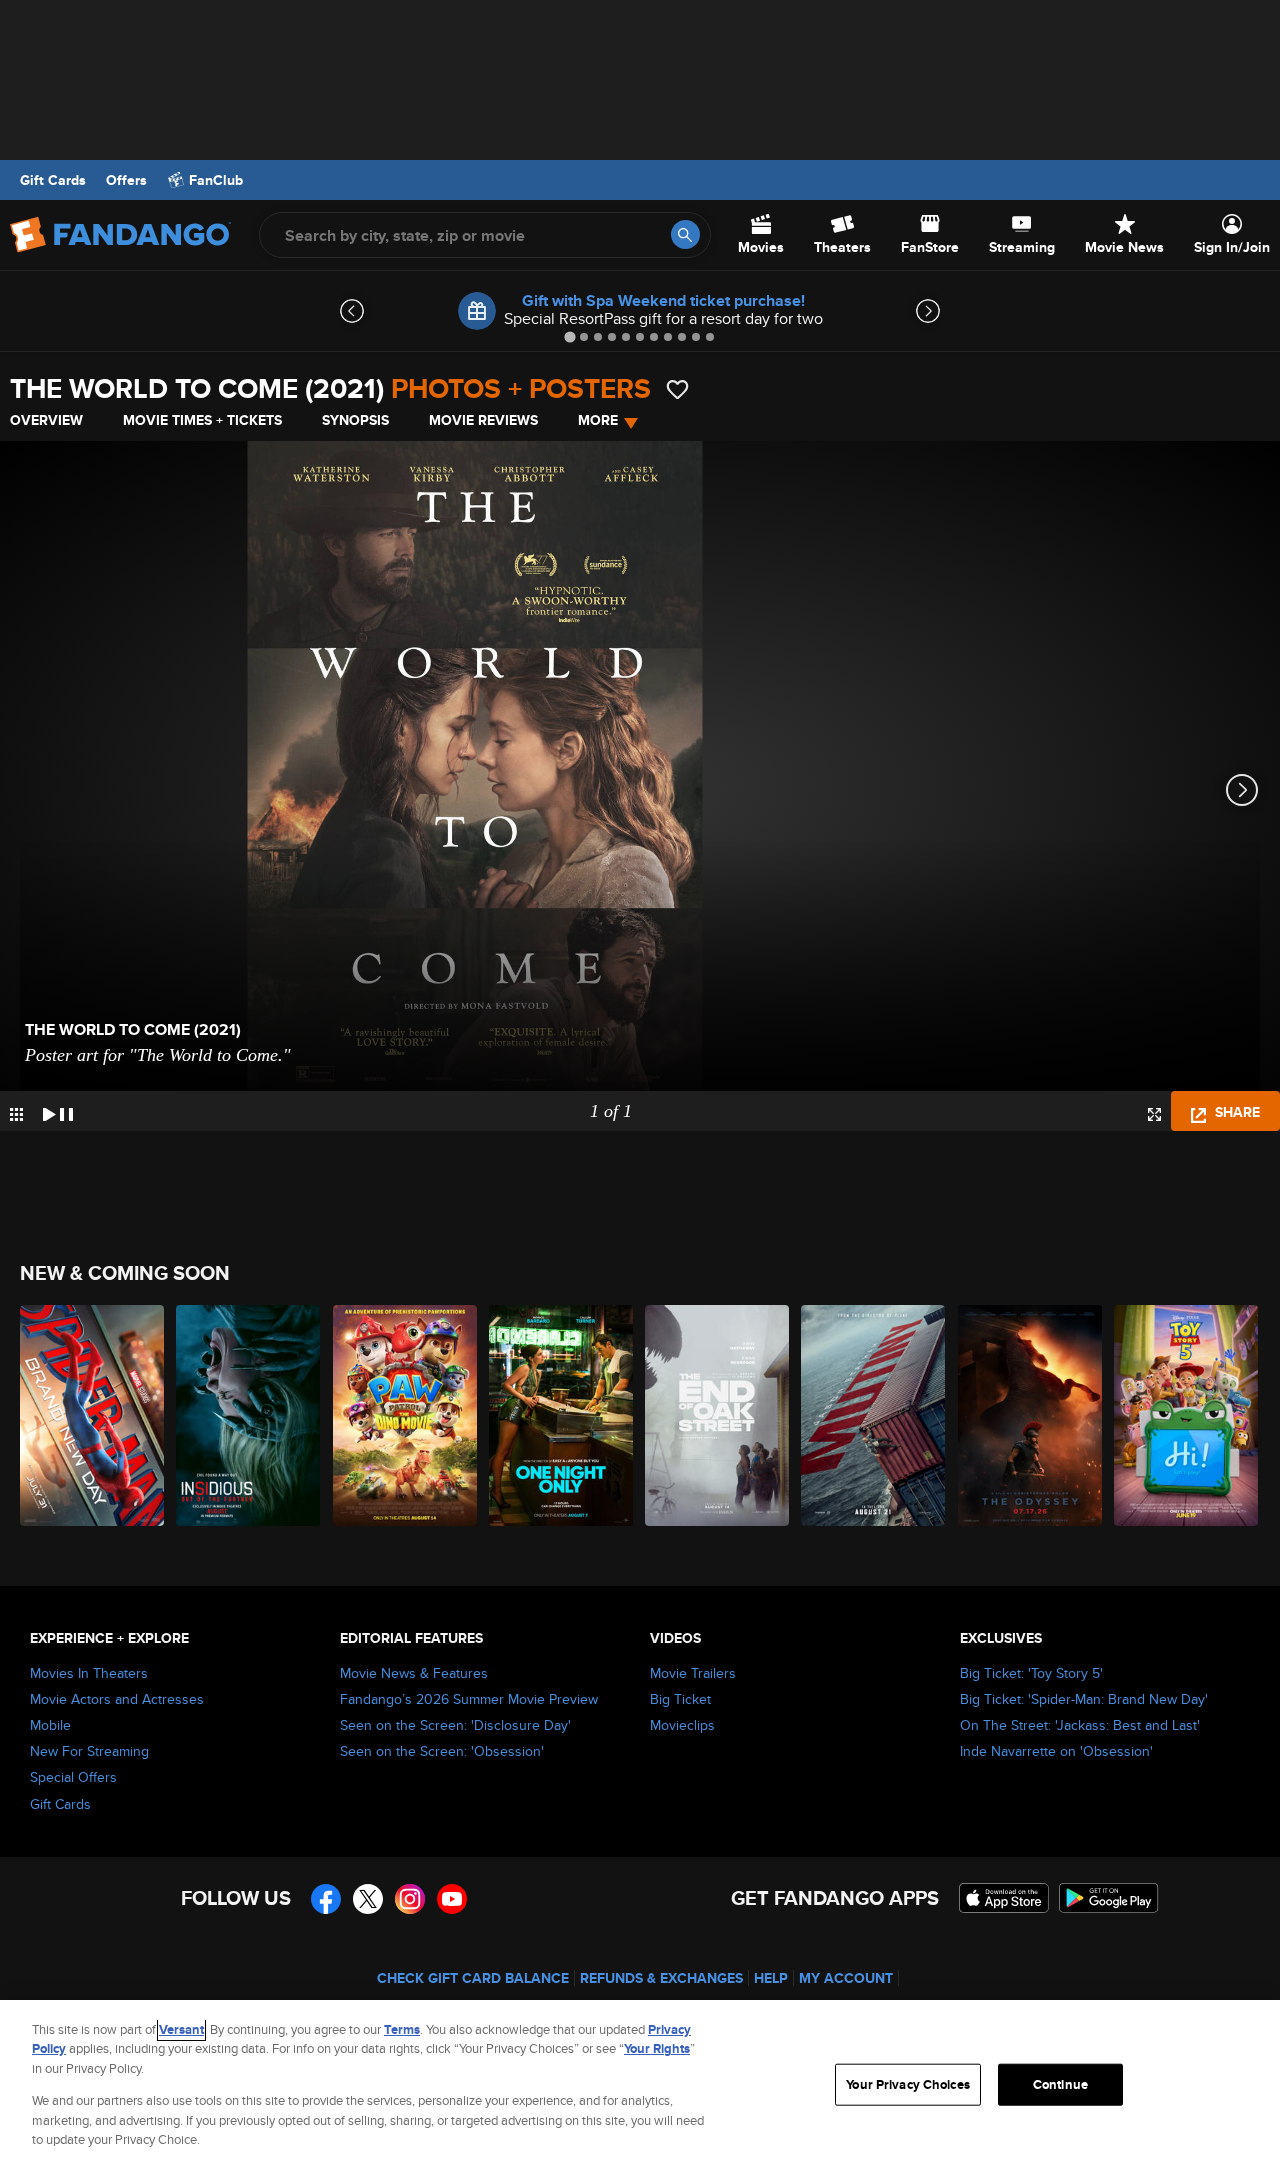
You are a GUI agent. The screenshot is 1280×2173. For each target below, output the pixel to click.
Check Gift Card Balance (473, 1978)
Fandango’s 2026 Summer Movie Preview (469, 1699)
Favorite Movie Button (677, 389)
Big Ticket (680, 1699)
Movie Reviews (483, 420)
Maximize (1154, 1114)
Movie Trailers (693, 1673)
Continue (1060, 2084)
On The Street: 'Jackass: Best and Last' (1080, 1725)
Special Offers (73, 1777)
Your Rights (657, 2048)
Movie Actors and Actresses (117, 1699)
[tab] (569, 336)
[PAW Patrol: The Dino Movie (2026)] (406, 1415)
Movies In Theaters (89, 1673)
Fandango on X (368, 1899)
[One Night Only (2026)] (562, 1415)
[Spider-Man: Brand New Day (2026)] (93, 1415)
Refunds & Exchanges (661, 1978)
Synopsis (355, 420)
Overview (46, 420)
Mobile (50, 1725)
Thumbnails (16, 1114)
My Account (846, 1978)
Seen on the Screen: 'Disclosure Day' (455, 1725)
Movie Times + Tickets (202, 420)
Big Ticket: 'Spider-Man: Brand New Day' (1084, 1699)
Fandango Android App (1109, 1898)
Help (771, 1978)
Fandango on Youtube (452, 1899)
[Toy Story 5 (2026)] (1187, 1415)
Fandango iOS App (1004, 1898)
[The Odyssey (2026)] (1031, 1415)
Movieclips (682, 1725)
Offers (126, 180)
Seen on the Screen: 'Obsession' (442, 1751)
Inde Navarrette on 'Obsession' (1056, 1751)
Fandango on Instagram (410, 1899)
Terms (402, 2029)
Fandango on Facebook (326, 1899)
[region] (640, 2086)
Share (1235, 1112)
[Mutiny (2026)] (874, 1415)
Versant (181, 2029)
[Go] (685, 234)
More (598, 420)
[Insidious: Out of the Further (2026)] (249, 1415)
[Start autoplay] (58, 1111)
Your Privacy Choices (908, 2084)
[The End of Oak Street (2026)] (718, 1415)
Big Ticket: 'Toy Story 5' (1031, 1673)
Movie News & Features (414, 1673)
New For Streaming (89, 1751)
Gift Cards (53, 180)
